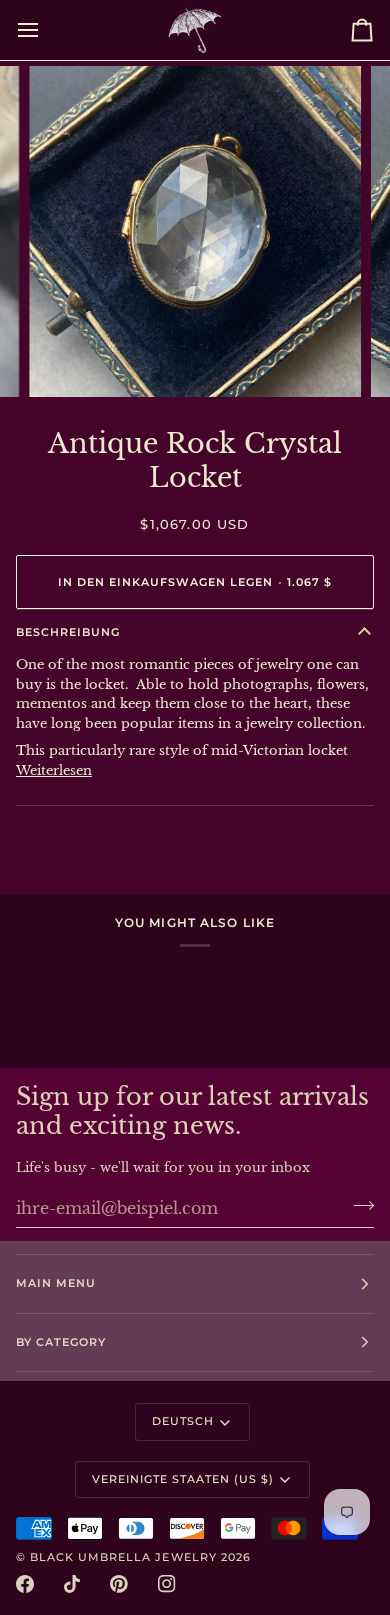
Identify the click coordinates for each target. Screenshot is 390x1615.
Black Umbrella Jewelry (123, 1557)
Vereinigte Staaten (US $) (183, 1479)
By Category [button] (61, 1342)
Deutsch (183, 1421)
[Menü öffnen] (46, 30)
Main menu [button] (56, 1283)
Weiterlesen (54, 770)
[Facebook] (25, 1584)
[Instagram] (167, 1584)
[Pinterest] (119, 1584)
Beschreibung (68, 632)
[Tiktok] (72, 1584)
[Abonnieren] (357, 1206)
